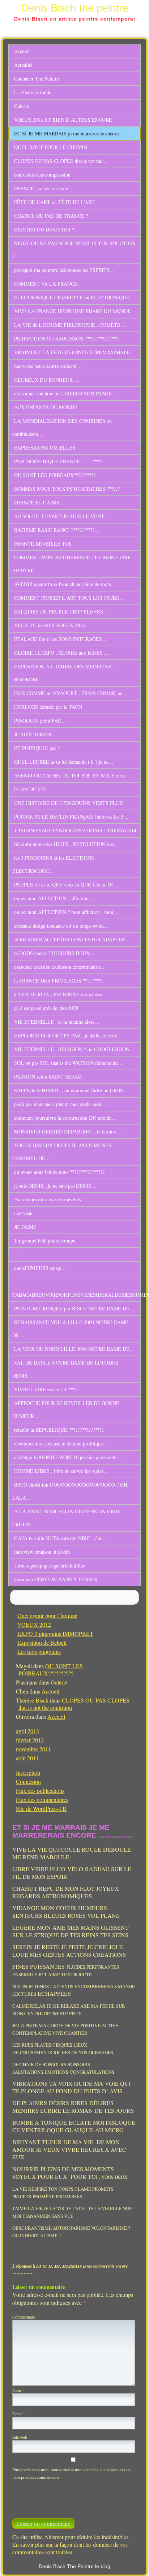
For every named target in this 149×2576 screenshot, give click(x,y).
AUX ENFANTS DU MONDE (46, 407)
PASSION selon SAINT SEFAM (48, 1077)
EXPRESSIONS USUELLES (45, 448)
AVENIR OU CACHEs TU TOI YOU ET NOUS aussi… (73, 775)
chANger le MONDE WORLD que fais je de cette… (68, 1457)
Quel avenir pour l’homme (47, 1615)
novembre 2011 (33, 1749)
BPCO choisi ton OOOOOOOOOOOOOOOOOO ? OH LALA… (70, 1491)
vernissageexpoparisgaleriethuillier (49, 1565)
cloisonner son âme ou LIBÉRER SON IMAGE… (65, 393)
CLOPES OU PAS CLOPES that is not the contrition (74, 1704)
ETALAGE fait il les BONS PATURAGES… (61, 639)
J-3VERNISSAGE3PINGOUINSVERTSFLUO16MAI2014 (75, 830)
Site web (20, 2437)
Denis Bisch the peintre (75, 8)
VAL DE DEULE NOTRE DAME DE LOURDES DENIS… (65, 1369)
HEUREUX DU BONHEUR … (47, 380)
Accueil (22, 51)
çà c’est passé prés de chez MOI (46, 1008)
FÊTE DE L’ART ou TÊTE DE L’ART (54, 202)
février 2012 (30, 1740)
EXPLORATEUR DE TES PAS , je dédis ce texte (66, 1035)
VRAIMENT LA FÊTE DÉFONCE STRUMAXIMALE (72, 352)
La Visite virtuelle (33, 92)
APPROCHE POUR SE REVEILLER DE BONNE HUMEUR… (66, 1410)
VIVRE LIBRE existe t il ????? (46, 1389)
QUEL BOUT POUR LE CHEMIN (51, 147)
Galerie (22, 106)
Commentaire (24, 2317)
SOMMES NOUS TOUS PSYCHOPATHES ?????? (67, 489)
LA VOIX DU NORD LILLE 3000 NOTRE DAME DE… (74, 1349)
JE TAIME (25, 1227)
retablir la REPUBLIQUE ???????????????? (59, 1430)
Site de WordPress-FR (41, 1809)
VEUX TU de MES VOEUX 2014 (50, 625)
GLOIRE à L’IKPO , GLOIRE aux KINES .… (62, 653)
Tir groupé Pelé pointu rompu (45, 1241)
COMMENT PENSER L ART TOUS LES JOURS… (69, 598)
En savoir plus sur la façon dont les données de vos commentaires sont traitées (70, 2548)
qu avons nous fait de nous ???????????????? (59, 1172)
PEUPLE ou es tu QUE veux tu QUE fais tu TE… (66, 884)
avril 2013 (27, 1731)
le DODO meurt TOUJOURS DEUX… (54, 953)
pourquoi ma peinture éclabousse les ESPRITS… (64, 270)
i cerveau (23, 1213)
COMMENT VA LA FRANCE (46, 284)
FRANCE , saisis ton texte (41, 188)
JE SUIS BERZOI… (35, 734)
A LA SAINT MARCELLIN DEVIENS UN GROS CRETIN (66, 1518)
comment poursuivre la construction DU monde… (65, 1118)
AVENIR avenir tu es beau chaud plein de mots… (65, 584)
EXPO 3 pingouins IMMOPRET (55, 1633)
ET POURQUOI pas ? (37, 748)
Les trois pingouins (39, 1651)
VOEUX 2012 (34, 1624)
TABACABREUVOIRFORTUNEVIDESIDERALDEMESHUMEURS (76, 1295)
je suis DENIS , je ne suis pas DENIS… (55, 1186)
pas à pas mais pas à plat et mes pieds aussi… (60, 1104)
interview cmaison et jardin (42, 1552)
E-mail (20, 2414)
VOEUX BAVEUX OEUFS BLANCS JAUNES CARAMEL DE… (62, 1152)
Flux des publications (40, 1790)
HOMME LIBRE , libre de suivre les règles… (61, 1471)
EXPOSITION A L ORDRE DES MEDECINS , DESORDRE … (63, 673)
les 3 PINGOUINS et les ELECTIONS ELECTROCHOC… (53, 864)
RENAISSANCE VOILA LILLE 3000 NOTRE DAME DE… (70, 1329)
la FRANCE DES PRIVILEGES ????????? (58, 981)
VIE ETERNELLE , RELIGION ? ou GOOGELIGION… (74, 1049)
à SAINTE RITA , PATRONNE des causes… (60, 994)
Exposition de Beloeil (42, 1642)
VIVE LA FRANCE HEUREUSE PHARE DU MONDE (73, 311)
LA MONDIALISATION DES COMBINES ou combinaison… (62, 427)
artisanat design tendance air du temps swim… (61, 926)
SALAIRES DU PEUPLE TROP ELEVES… (61, 612)
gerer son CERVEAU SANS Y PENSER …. (60, 1579)
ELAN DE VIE (30, 789)
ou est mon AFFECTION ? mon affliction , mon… (66, 912)
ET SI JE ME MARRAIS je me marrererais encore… (69, 133)
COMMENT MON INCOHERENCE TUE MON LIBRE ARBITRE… (72, 564)
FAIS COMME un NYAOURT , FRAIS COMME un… (71, 693)
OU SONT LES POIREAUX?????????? (55, 475)
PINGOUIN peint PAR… (40, 721)
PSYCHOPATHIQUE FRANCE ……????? (58, 461)
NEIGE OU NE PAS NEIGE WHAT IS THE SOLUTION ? (74, 250)
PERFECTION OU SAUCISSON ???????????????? (67, 339)
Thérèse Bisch (32, 1700)
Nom (18, 2390)
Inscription (28, 1772)
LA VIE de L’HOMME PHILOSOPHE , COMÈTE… (70, 325)
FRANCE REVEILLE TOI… (45, 544)
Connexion (28, 1781)
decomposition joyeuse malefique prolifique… (61, 1443)
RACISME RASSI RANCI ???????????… (57, 530)
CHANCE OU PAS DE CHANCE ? (51, 216)
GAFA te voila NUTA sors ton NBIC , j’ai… (60, 1538)
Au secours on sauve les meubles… (50, 1199)
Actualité (23, 65)
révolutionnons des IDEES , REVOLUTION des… (66, 844)
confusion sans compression (42, 175)
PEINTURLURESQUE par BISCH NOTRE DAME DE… (74, 1308)
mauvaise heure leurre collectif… (48, 366)
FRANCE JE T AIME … (40, 502)
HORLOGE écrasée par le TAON (48, 707)
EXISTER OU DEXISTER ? (44, 229)
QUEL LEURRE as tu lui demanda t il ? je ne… (64, 762)
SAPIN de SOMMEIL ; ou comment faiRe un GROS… (71, 1090)
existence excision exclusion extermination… (60, 967)
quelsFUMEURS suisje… (40, 1268)
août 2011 (27, 1758)
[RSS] (136, 2564)
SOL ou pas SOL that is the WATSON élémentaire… (69, 1063)
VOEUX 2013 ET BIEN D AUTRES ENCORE (63, 120)
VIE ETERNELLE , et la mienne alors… (57, 1022)
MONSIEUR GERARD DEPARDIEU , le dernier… (68, 1131)
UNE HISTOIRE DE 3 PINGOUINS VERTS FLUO (69, 803)
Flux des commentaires (42, 1799)
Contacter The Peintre (37, 79)
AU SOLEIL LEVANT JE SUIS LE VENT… (62, 516)
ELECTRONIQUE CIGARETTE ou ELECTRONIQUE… (74, 297)
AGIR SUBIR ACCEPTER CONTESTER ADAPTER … (73, 939)
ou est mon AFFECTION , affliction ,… (55, 898)
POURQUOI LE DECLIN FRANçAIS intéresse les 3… (71, 817)
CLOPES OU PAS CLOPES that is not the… (61, 161)
